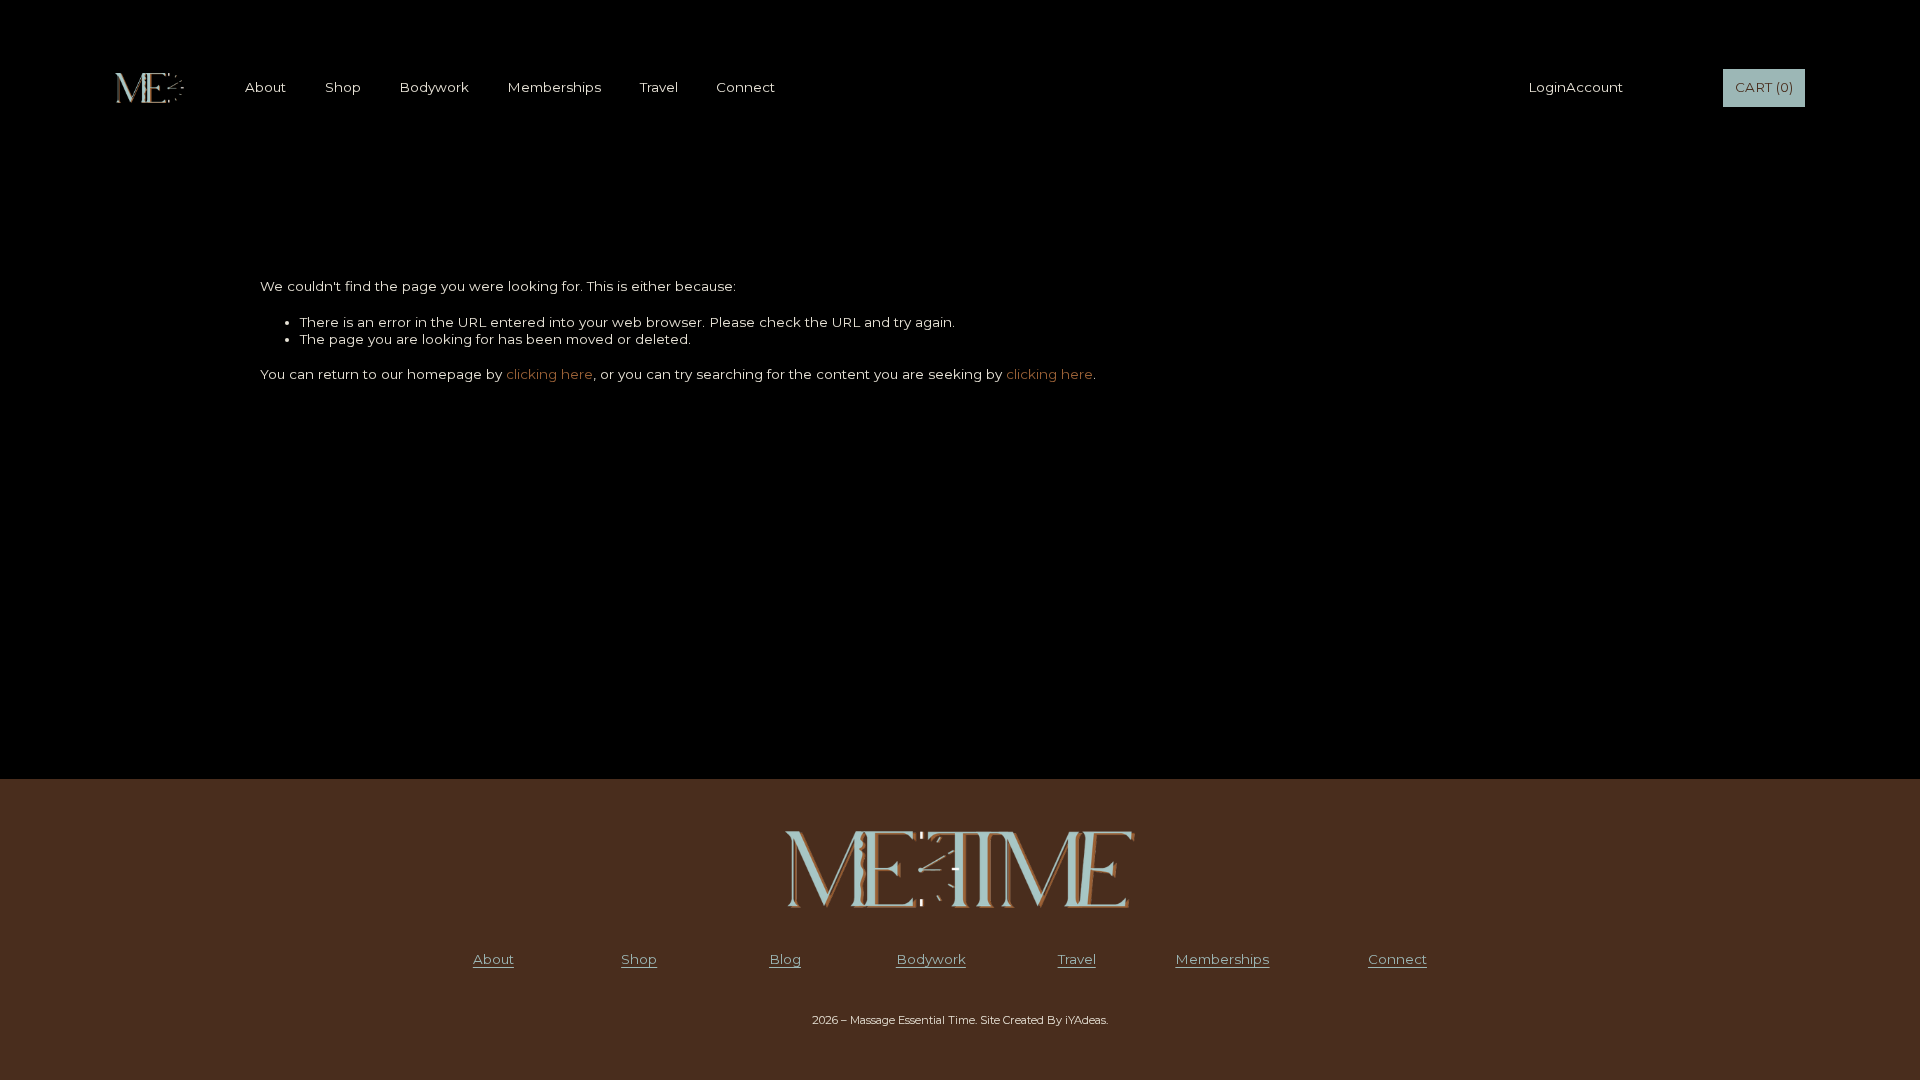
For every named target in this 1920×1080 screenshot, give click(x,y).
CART (1764, 87)
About (265, 87)
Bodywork (434, 87)
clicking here (549, 374)
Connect (745, 87)
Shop (343, 87)
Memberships (554, 87)
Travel (659, 87)
